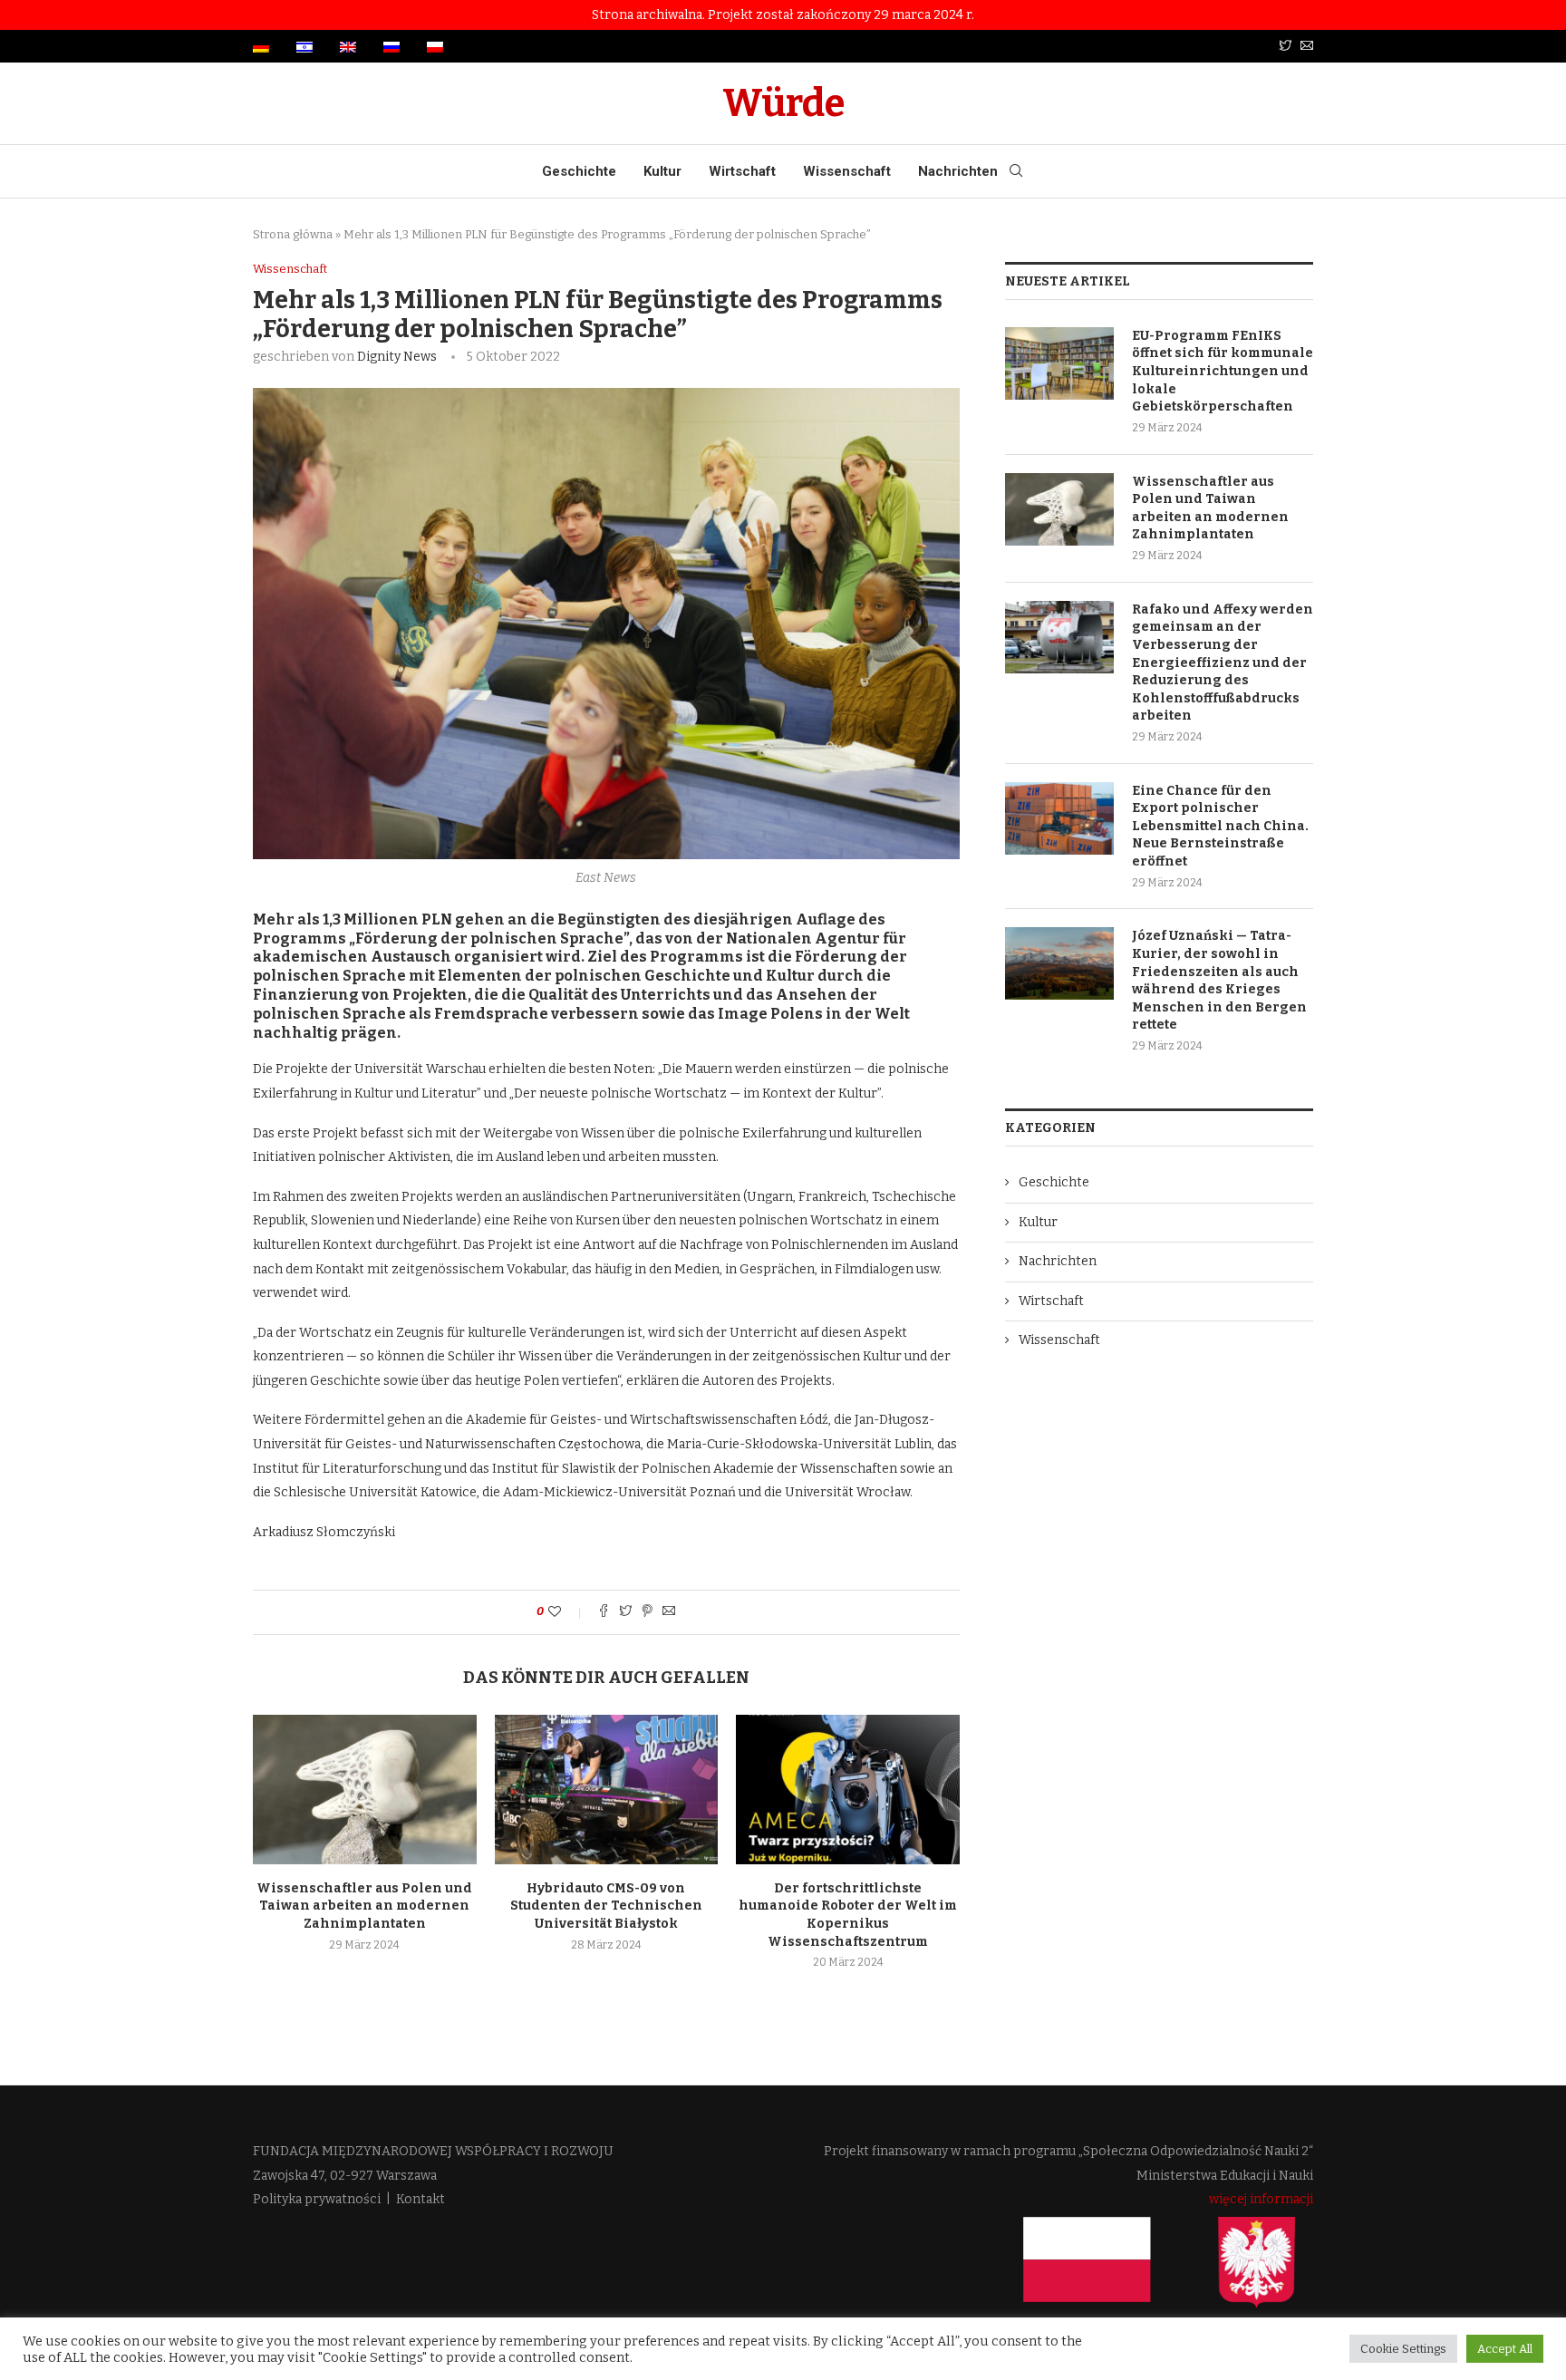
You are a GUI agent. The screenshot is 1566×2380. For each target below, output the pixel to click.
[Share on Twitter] (625, 1612)
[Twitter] (1285, 47)
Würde (783, 103)
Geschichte (579, 171)
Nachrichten (958, 171)
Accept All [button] (1505, 2349)
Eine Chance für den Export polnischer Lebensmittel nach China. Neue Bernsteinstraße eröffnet (1220, 826)
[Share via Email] (669, 1612)
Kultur (662, 171)
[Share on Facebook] (604, 1612)
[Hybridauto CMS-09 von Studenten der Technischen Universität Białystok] (607, 1789)
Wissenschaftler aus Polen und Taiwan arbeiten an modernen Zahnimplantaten (364, 1906)
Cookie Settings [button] (1403, 2349)
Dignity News (397, 357)
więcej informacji (1261, 2199)
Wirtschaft (742, 171)
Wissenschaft (847, 171)
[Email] (1307, 47)
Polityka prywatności (317, 2199)
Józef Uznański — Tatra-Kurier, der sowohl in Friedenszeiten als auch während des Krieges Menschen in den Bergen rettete (1219, 980)
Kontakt (420, 2199)
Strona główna (293, 234)
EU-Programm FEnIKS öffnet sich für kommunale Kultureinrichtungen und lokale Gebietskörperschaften (1223, 371)
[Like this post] (567, 1612)
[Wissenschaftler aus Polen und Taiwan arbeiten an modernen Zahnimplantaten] (365, 1789)
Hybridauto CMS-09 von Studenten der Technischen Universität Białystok (606, 1906)
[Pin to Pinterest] (647, 1612)
